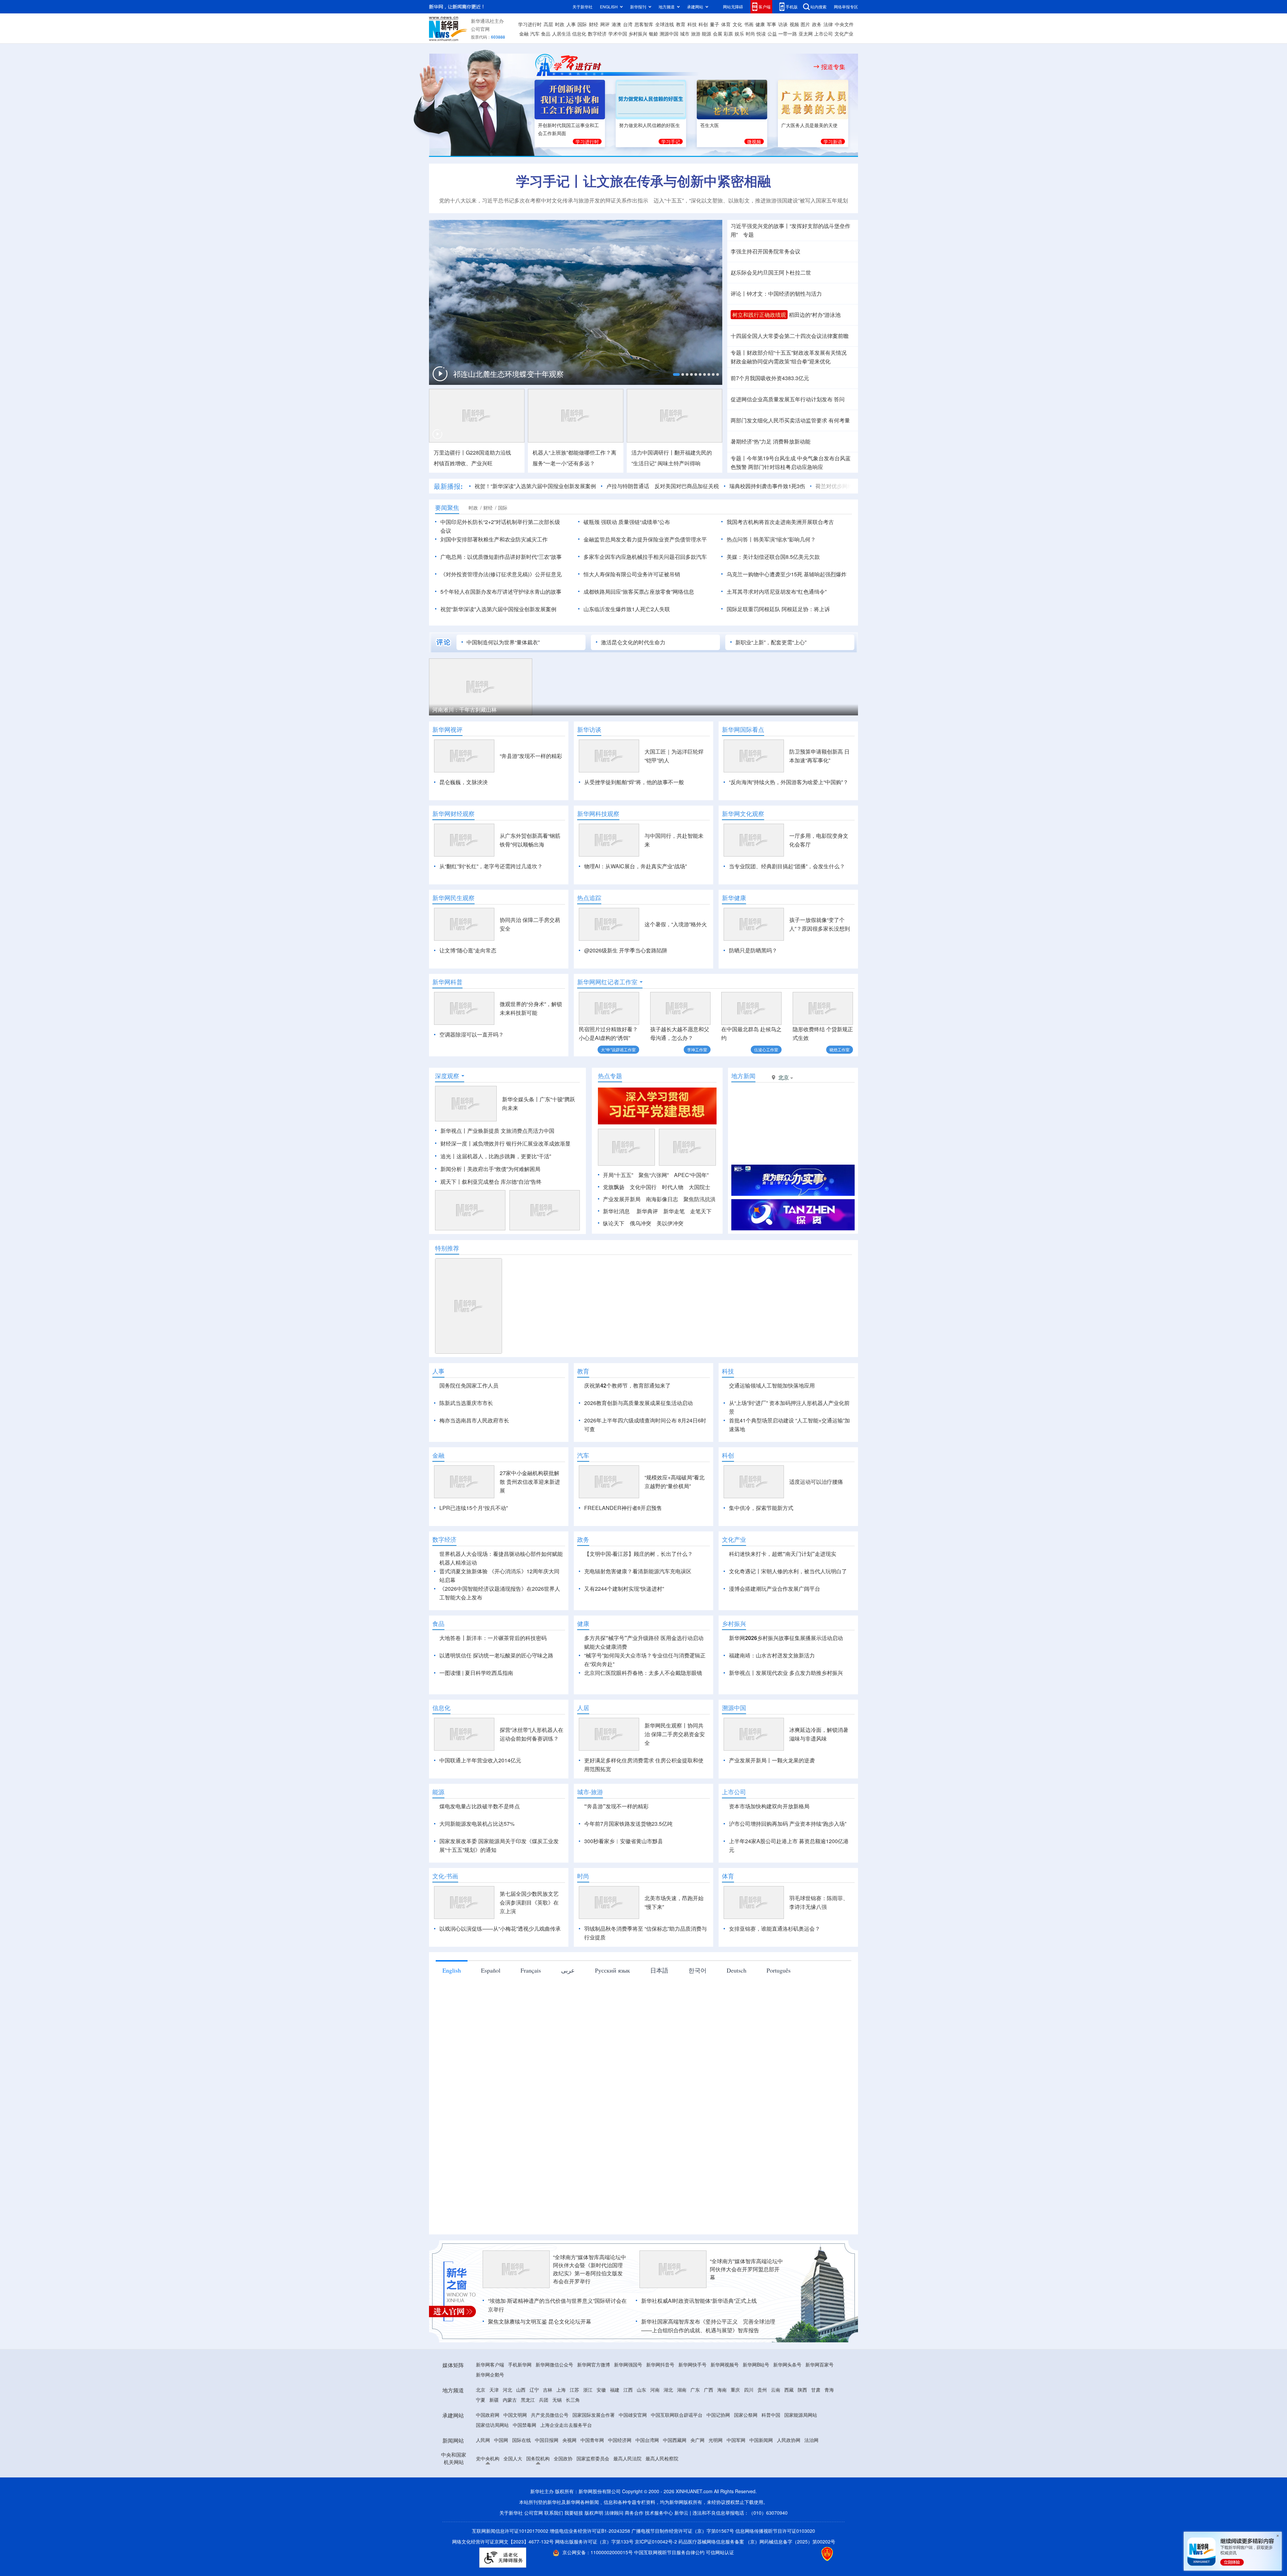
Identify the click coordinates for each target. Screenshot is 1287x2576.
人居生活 (561, 34)
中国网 (501, 2478)
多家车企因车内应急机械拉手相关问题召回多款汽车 (645, 557)
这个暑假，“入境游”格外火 (676, 924)
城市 (685, 34)
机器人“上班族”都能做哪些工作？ (572, 452)
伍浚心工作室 (766, 1049)
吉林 (548, 2428)
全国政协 (563, 2497)
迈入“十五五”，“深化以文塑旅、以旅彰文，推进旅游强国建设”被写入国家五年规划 (751, 200)
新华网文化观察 (743, 814)
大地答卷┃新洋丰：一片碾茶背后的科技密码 (493, 1676)
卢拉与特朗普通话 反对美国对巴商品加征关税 (584, 486)
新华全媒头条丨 (521, 1099)
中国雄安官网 (633, 2453)
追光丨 (448, 1156)
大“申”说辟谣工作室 (618, 1049)
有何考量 (839, 420)
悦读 (761, 34)
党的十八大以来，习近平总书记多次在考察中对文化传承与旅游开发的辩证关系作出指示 (544, 200)
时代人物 (673, 1187)
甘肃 (816, 2428)
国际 (582, 24)
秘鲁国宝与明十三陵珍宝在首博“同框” (694, 710)
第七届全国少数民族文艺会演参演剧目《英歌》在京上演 (529, 1941)
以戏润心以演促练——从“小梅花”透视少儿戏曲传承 (500, 1967)
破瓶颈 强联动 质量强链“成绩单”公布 (627, 522)
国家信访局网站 (492, 2463)
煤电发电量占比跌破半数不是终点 (480, 1845)
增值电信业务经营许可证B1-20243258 (590, 2569)
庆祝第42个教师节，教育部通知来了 (627, 1385)
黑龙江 (528, 2438)
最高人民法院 (627, 2497)
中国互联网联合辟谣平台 (677, 2453)
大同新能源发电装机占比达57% (477, 1862)
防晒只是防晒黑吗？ (753, 950)
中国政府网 (488, 2453)
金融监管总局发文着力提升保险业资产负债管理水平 (645, 539)
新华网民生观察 (453, 898)
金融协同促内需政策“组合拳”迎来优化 (781, 361)
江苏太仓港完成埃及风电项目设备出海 (804, 710)
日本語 (659, 2009)
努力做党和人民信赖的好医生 (650, 125)
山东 (641, 2428)
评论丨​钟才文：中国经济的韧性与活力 (776, 294)
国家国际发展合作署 (594, 2453)
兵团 (544, 2438)
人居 (583, 1746)
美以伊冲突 (670, 1223)
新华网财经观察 (453, 814)
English (452, 2009)
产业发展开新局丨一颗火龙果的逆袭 (772, 1799)
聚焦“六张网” (654, 1175)
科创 (703, 24)
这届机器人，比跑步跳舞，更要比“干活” (504, 1156)
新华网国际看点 (743, 729)
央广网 (697, 2478)
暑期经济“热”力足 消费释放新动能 (771, 441)
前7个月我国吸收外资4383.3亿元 (770, 378)
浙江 (588, 2428)
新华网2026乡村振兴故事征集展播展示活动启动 (786, 1676)
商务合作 (634, 2551)
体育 (726, 24)
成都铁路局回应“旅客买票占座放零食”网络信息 (639, 592)
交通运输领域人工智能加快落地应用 (772, 1385)
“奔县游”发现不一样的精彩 (531, 756)
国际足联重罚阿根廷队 (753, 609)
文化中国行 (643, 1187)
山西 (521, 2428)
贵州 (762, 2428)
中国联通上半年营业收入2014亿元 (480, 1799)
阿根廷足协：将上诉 (806, 609)
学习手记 (671, 141)
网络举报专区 (846, 7)
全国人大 (513, 2497)
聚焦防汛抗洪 (699, 1199)
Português (779, 2009)
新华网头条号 (787, 2403)
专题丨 (739, 353)
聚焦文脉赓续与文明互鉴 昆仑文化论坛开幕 (540, 2360)
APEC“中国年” (691, 1175)
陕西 (802, 2428)
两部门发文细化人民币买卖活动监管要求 (779, 420)
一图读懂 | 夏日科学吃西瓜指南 (476, 1711)
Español (491, 2009)
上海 (561, 2428)
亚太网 (806, 34)
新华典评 (647, 1211)
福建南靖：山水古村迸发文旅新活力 (772, 1694)
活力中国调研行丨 (653, 452)
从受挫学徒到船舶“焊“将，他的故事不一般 (634, 782)
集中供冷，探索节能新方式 (761, 1546)
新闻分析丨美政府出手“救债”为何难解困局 (490, 1169)
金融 (524, 34)
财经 (594, 24)
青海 (829, 2428)
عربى (568, 2009)
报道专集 (833, 67)
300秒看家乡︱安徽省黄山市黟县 (624, 1880)
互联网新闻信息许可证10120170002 (511, 2569)
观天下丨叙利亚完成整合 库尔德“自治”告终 (491, 1182)
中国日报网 (547, 2478)
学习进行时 (530, 24)
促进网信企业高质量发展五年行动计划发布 (782, 399)
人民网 (483, 2478)
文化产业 (844, 34)
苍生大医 (710, 125)
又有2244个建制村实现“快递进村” (624, 1627)
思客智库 (644, 24)
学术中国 (618, 34)
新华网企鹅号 (490, 2413)
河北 (507, 2428)
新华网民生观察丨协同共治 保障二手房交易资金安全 (675, 1773)
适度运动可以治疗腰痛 (816, 1520)
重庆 (735, 2428)
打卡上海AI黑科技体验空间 (573, 710)
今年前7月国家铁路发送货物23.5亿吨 (628, 1862)
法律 (828, 24)
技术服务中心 (659, 2551)
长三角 (573, 2438)
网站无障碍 (733, 7)
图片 (805, 24)
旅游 (696, 34)
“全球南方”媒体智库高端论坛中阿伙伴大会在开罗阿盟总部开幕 (746, 2308)
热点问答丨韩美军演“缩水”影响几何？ (771, 539)
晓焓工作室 (840, 1049)
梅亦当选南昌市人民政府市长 (474, 1420)
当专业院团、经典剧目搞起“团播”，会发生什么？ (787, 866)
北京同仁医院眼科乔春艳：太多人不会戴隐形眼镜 (643, 1711)
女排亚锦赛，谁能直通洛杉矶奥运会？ (775, 1967)
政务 (817, 24)
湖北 (668, 2428)
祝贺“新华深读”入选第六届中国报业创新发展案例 (498, 609)
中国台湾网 (647, 2478)
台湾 (628, 24)
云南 (776, 2428)
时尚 (750, 34)
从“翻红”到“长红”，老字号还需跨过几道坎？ (491, 866)
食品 (546, 34)
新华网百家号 (819, 2403)
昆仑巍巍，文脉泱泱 (464, 782)
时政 (560, 24)
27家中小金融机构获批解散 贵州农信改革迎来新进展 (530, 1520)
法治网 (811, 2478)
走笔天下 (701, 1211)
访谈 (783, 24)
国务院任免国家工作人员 (469, 1385)
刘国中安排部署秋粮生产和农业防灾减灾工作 (494, 539)
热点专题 (610, 1076)
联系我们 (554, 2551)
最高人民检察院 (662, 2497)
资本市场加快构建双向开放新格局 (769, 1845)
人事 (571, 24)
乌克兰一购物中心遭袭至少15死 (764, 574)
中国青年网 (592, 2478)
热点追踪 (589, 898)
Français (531, 2009)
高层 (548, 24)
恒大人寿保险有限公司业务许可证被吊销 (632, 574)
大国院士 (699, 1187)
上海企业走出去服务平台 (566, 2463)
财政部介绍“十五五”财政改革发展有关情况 (797, 353)
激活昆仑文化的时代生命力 (633, 642)
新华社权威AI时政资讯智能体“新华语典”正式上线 (699, 2339)
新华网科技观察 (598, 814)
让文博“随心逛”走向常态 (468, 950)
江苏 (574, 2428)
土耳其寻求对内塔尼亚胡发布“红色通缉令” (777, 592)
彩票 (728, 34)
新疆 (494, 2438)
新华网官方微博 (594, 2403)
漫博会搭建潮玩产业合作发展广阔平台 (775, 1627)
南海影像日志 (662, 1199)
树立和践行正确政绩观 (759, 315)
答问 (839, 399)
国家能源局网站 (801, 2453)
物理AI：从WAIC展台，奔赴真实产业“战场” (635, 866)
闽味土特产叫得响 (679, 463)
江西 (628, 2428)
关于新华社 (583, 7)
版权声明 (594, 2551)
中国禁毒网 (525, 2463)
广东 (695, 2428)
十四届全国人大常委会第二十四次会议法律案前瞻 (790, 336)
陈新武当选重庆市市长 (466, 1403)
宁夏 (481, 2438)
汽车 (535, 34)
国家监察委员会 (593, 2497)
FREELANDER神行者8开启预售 (623, 1546)
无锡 (557, 2438)
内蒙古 (510, 2438)
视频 (794, 24)
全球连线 (665, 24)
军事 (772, 24)
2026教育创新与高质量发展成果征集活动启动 (638, 1403)
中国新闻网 (761, 2478)
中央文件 (844, 24)
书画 (749, 24)
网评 (605, 24)
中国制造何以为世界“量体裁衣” (503, 642)
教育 (681, 24)
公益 (772, 34)
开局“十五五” (618, 1175)
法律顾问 (614, 2551)
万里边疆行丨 (450, 452)
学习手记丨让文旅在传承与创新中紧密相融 (643, 181)
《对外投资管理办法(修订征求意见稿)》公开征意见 (501, 574)
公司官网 (480, 29)
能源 (707, 34)
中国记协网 (718, 2453)
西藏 (789, 2428)
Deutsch (737, 2009)
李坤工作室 (697, 1049)
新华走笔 (674, 1211)
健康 (760, 24)
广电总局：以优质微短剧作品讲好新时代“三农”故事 (501, 557)
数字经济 (597, 34)
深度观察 (447, 1076)
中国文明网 (515, 2453)
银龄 (654, 34)
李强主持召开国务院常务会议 (765, 251)
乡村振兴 (638, 34)
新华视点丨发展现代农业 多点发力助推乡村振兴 (786, 1711)
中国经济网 (620, 2478)
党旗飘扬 (614, 1187)
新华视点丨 (454, 1131)
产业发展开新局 (622, 1199)
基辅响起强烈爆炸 (825, 574)
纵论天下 (614, 1223)
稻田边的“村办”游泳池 (815, 315)
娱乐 (739, 34)
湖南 (682, 2428)
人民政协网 (789, 2478)
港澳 (616, 24)
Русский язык (612, 2009)
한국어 (697, 2009)
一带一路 (788, 34)
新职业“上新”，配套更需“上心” (771, 642)
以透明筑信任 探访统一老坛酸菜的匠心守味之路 (496, 1694)
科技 (692, 24)
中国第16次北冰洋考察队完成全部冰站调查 (503, 376)
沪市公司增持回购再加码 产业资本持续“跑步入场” (788, 1862)
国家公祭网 (746, 2453)
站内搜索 (818, 7)
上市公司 (823, 34)
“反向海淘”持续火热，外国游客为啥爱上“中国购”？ (789, 782)
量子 (715, 24)
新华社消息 (616, 1211)
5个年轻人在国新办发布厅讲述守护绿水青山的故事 (501, 592)
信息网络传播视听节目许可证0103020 (775, 2569)
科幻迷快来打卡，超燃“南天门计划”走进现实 (783, 1592)
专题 (748, 235)
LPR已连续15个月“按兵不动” (474, 1546)
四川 (749, 2428)
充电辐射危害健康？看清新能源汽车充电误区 (638, 1610)
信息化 (579, 34)
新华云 (681, 2551)
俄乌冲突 (640, 1223)
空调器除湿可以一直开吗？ (472, 1034)
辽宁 (534, 2428)
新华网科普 (447, 982)
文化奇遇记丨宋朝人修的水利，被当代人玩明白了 (788, 1610)
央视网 (569, 2478)
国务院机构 (538, 2497)
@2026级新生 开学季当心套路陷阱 (626, 950)
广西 (709, 2428)
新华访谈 (589, 729)
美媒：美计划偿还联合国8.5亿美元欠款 (773, 557)
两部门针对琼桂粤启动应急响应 (786, 467)
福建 (615, 2428)
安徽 (601, 2428)
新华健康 (734, 898)
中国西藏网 (675, 2478)
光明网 (716, 2478)
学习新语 (833, 141)
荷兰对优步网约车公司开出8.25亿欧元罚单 (787, 486)
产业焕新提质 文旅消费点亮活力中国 (511, 1131)
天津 (494, 2428)
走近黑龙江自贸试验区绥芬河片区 (473, 710)
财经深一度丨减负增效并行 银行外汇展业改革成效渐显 (505, 1143)
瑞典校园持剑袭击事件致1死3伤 (688, 486)
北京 (481, 2428)
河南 (655, 2428)
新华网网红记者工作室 (607, 982)
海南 (722, 2428)
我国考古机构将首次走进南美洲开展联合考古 (780, 522)
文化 (737, 24)
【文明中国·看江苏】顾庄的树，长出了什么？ (638, 1592)
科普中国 (771, 2453)
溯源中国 (669, 34)
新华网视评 (447, 729)
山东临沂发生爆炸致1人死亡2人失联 (627, 609)
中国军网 (736, 2478)
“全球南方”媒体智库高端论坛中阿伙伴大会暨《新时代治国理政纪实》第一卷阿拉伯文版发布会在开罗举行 (590, 2308)
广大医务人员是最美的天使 (809, 125)
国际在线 (522, 2478)
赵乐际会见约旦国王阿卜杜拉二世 (771, 272)
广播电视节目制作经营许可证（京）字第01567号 (683, 2569)
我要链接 (574, 2551)
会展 (718, 34)
